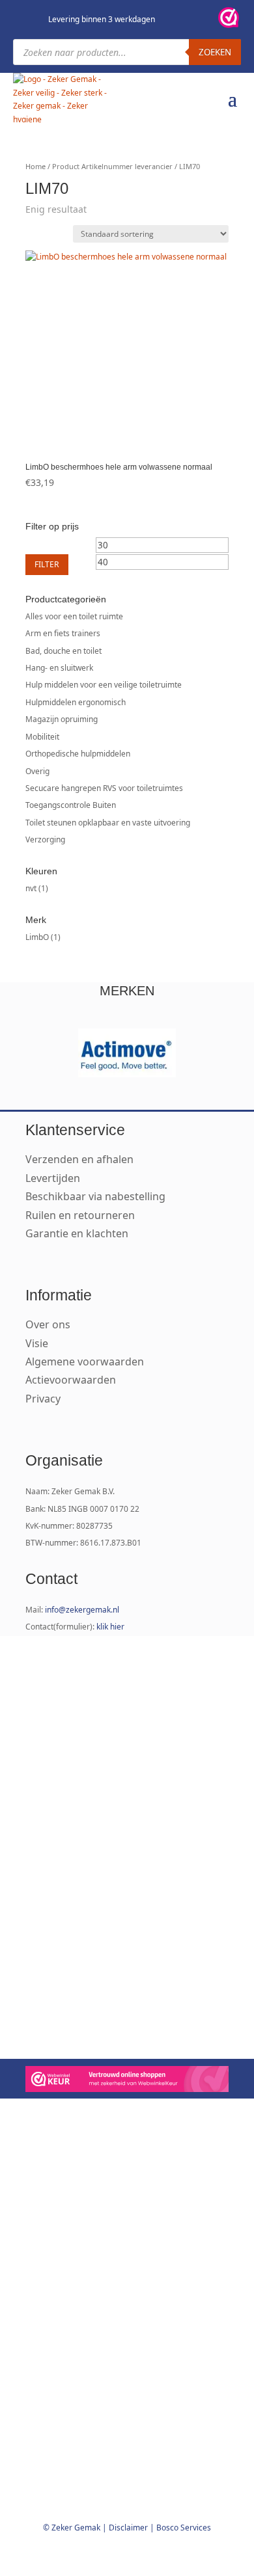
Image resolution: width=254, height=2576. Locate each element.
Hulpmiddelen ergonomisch (76, 702)
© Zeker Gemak (72, 2528)
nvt (31, 888)
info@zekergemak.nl (82, 1610)
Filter (47, 564)
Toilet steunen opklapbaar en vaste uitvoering (108, 823)
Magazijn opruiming (62, 719)
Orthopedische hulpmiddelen (78, 754)
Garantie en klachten (77, 1233)
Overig (37, 771)
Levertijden (53, 1178)
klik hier (110, 1627)
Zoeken (215, 52)
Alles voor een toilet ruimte (74, 616)
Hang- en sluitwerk (59, 668)
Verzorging (45, 839)
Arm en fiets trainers (63, 633)
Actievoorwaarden (71, 1380)
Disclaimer (128, 2528)
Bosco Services (184, 2528)
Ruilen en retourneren (80, 1215)
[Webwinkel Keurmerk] (127, 2081)
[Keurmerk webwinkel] (229, 20)
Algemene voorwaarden (85, 1362)
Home (35, 166)
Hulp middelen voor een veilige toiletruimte (104, 685)
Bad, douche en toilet (63, 651)
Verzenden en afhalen (79, 1159)
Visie (37, 1343)
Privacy (43, 1399)
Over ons (48, 1324)
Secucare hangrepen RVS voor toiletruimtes (104, 788)
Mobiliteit (42, 737)
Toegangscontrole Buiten (71, 805)
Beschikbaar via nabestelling (95, 1196)
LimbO (37, 937)
